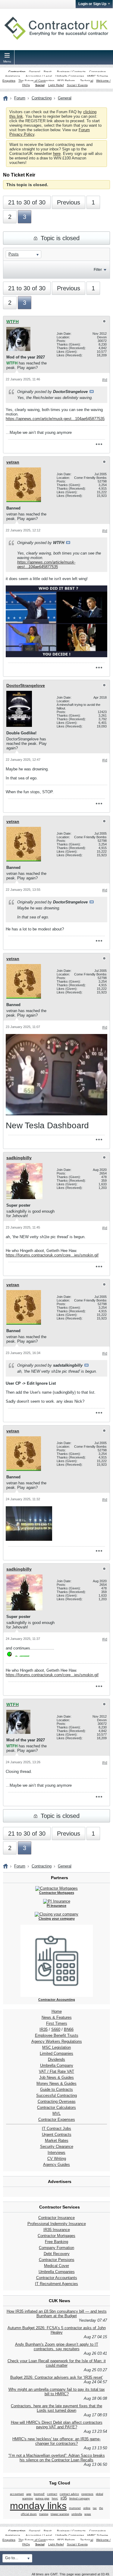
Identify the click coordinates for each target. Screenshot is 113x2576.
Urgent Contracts (57, 2135)
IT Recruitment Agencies (56, 2284)
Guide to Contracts (56, 2089)
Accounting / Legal (39, 76)
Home (57, 2011)
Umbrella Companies (70, 76)
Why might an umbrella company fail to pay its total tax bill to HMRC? (57, 2392)
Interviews (56, 2153)
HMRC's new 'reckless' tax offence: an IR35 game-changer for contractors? (56, 2441)
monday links (38, 2506)
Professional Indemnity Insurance (57, 2224)
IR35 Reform (66, 81)
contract (52, 2494)
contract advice (69, 2494)
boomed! (39, 2494)
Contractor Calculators (56, 2107)
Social (40, 85)
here (57, 154)
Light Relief (56, 85)
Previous (69, 202)
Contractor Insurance (56, 2218)
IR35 (44, 2029)
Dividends (56, 2059)
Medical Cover (56, 2266)
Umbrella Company (57, 2065)
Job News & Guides (56, 2077)
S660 (56, 2029)
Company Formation (56, 2248)
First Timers (57, 2023)
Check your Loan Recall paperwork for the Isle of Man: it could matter (57, 2363)
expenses (87, 2494)
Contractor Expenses (57, 2119)
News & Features (57, 2017)
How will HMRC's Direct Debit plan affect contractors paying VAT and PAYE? (57, 2425)
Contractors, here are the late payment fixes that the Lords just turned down (56, 2408)
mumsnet (75, 2508)
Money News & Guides (56, 2083)
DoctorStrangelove (26, 685)
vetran (13, 462)
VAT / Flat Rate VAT (56, 2071)
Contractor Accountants (57, 2278)
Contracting (17, 72)
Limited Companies (56, 2053)
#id (105, 380)
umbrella (77, 2514)
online (87, 2508)
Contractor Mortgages (56, 2236)
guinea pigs (42, 2499)
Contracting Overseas (57, 2101)
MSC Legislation (56, 2047)
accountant (17, 2494)
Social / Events (77, 85)
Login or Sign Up (92, 4)
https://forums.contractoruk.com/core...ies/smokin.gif (52, 1255)
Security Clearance (57, 2147)
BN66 (69, 2029)
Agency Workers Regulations (57, 2041)
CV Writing (57, 2159)
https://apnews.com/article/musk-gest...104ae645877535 (55, 419)
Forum (20, 98)
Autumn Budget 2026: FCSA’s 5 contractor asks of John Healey (57, 2330)
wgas (88, 2514)
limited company (80, 2499)
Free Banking (56, 2242)
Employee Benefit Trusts (57, 2035)
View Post (92, 392)
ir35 (64, 2498)
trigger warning (60, 2514)
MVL (56, 2113)
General (35, 72)
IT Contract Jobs (56, 2129)
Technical (87, 81)
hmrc (55, 2499)
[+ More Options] (99, 444)
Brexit (48, 72)
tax (95, 2508)
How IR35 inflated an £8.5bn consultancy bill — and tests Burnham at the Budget (57, 2314)
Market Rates (57, 2141)
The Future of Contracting (36, 81)
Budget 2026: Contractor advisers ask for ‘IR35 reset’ (57, 2377)
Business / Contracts (71, 72)
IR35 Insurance (57, 2230)
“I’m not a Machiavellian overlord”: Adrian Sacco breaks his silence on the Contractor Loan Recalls (57, 2458)
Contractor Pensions (57, 2260)
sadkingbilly (19, 1158)
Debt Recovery (57, 2254)
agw (29, 2494)
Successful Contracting (56, 2095)
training (44, 2514)
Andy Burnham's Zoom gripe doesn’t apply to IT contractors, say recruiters (57, 2347)
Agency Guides (56, 2165)
